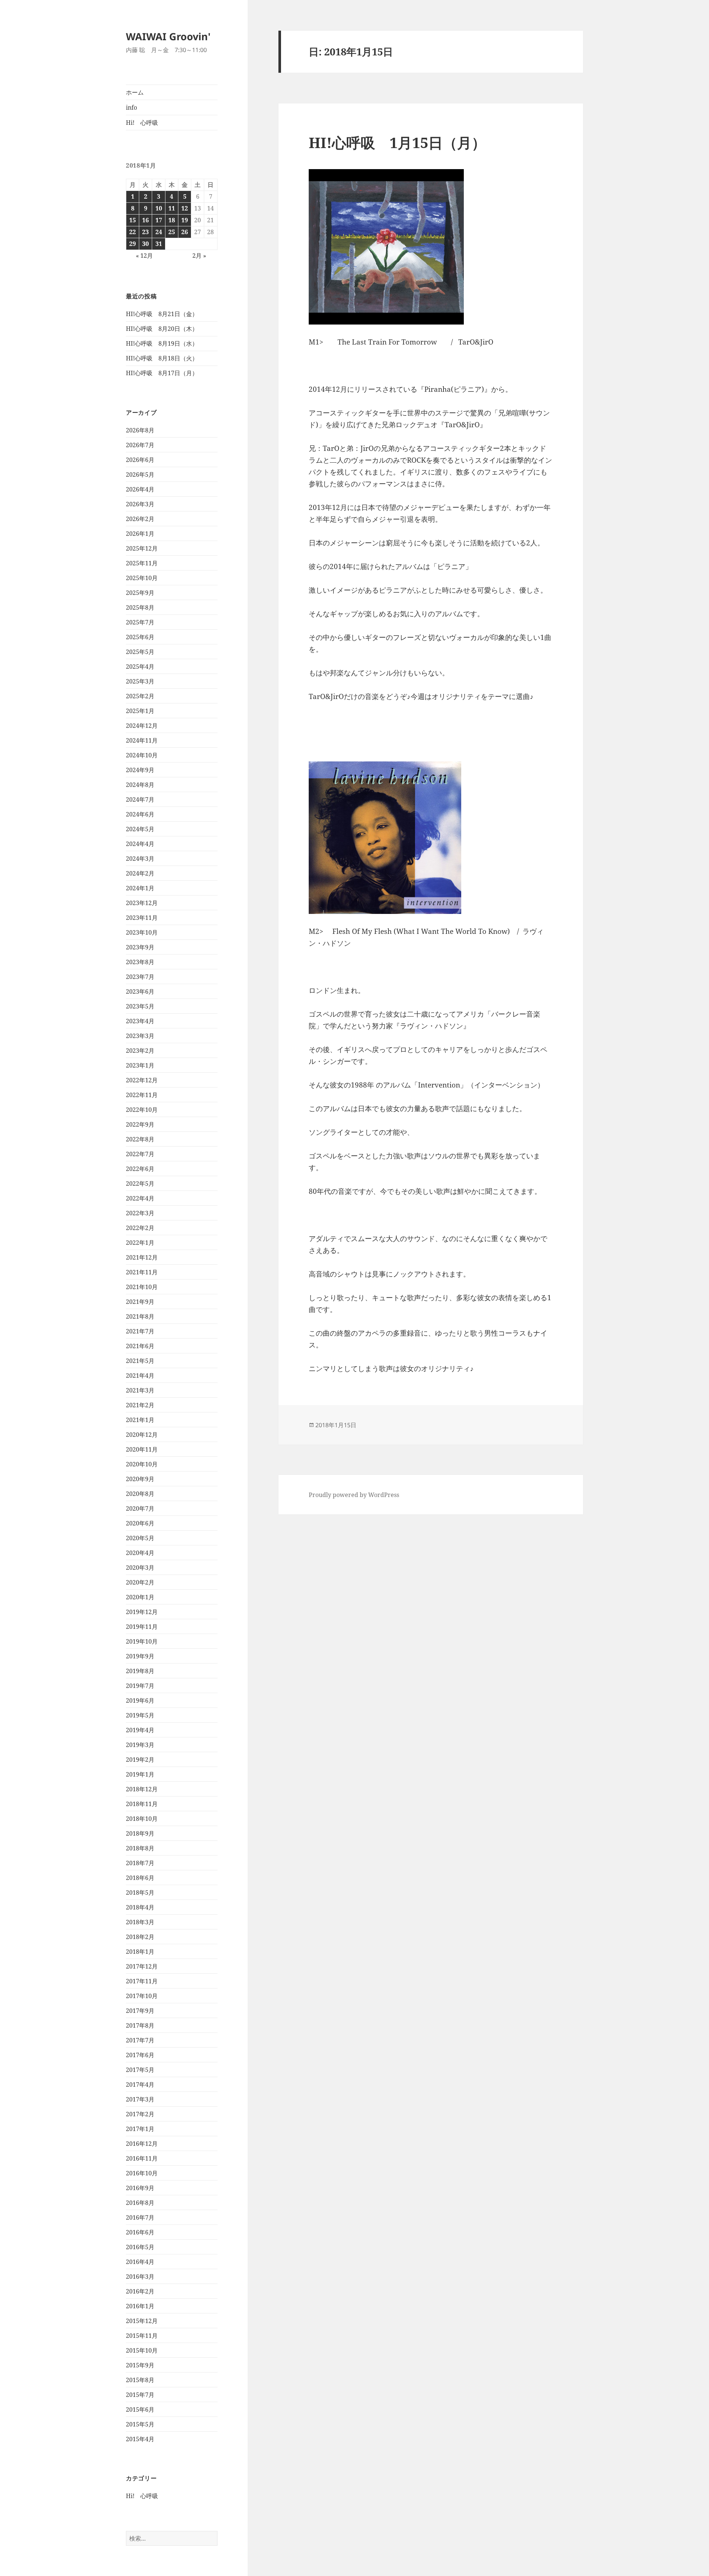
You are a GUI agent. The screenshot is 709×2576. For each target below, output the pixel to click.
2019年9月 (140, 1656)
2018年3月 (140, 1922)
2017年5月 (140, 2070)
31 (159, 244)
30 (145, 244)
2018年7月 (140, 1863)
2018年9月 (140, 1833)
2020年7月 (140, 1508)
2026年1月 (140, 534)
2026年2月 (140, 519)
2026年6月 (140, 460)
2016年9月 (140, 2188)
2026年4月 (140, 489)
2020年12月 (142, 1435)
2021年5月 (140, 1361)
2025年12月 (142, 548)
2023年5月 (140, 1006)
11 (172, 208)
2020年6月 (140, 1523)
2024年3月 (140, 859)
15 (133, 220)
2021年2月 (140, 1405)
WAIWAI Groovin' (168, 36)
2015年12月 (142, 2321)
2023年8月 (140, 962)
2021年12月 (142, 1257)
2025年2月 (140, 696)
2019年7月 (140, 1686)
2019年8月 (140, 1671)
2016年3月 (140, 2277)
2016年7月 (140, 2217)
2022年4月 (140, 1198)
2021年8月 (140, 1316)
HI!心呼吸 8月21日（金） (162, 314)
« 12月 (144, 256)
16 (145, 220)
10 (159, 208)
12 (185, 208)
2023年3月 (140, 1036)
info (131, 107)
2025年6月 (140, 637)
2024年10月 (142, 755)
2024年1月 (140, 888)
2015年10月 (142, 2350)
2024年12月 (142, 726)
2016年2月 (140, 2291)
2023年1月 (140, 1065)
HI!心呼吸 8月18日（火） (162, 358)
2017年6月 (140, 2055)
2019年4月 (140, 1730)
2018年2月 (140, 1937)
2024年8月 (140, 785)
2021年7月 (140, 1331)
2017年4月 (140, 2085)
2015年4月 (140, 2439)
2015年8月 (140, 2380)
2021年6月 (140, 1346)
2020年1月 (140, 1597)
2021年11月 (142, 1272)
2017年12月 (142, 1966)
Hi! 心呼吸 (142, 123)
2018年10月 (142, 1819)
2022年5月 (140, 1183)
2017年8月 (140, 2025)
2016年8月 (140, 2203)
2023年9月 (140, 947)
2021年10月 (142, 1287)
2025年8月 (140, 607)
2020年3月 (140, 1568)
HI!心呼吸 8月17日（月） (162, 373)
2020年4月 (140, 1553)
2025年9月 (140, 593)
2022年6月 (140, 1169)
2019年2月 (140, 1760)
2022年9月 (140, 1124)
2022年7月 (140, 1154)
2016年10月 (142, 2173)
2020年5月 (140, 1538)
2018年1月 (140, 1952)
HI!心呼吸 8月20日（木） (162, 329)
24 (159, 232)
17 (159, 220)
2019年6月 (140, 1700)
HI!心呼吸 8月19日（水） (162, 343)
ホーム (135, 92)
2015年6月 (140, 2409)
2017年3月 (140, 2099)
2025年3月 (140, 681)
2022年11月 (142, 1095)
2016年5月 (140, 2247)
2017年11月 (142, 1981)
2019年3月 (140, 1745)
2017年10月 (142, 1996)
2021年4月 (140, 1376)
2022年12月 (142, 1080)
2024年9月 (140, 770)
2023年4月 (140, 1021)
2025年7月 (140, 622)
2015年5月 (140, 2424)
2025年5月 (140, 652)
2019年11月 (142, 1627)
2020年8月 (140, 1494)
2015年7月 (140, 2395)
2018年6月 (140, 1878)
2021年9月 (140, 1302)
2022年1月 (140, 1243)
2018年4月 (140, 1907)
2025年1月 (140, 711)
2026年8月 (140, 430)
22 (133, 232)
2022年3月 (140, 1213)
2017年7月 (140, 2040)
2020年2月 (140, 1582)
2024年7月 (140, 799)
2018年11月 (142, 1804)
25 (172, 232)
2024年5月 (140, 829)
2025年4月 (140, 667)
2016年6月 (140, 2232)
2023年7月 (140, 977)
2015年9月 (140, 2365)
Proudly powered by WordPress (354, 1495)
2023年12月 (142, 903)
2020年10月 (142, 1464)
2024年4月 (140, 844)
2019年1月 (140, 1774)
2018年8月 (140, 1848)
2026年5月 (140, 475)
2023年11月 (142, 918)
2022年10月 (142, 1110)
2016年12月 (142, 2144)
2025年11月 (142, 563)
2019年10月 (142, 1641)
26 (185, 232)
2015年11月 (142, 2336)
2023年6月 (140, 991)
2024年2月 (140, 873)
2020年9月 (140, 1479)
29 (133, 244)
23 (145, 232)
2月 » (199, 256)
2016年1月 (140, 2306)
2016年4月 (140, 2262)
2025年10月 (142, 578)
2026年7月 (140, 445)
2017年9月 (140, 2011)
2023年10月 (142, 932)
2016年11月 (142, 2158)
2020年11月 (142, 1449)
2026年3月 (140, 504)
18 (172, 220)
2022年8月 (140, 1139)
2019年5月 (140, 1715)
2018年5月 (140, 1892)
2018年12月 (142, 1789)
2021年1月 (140, 1420)
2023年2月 (140, 1051)
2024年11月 (142, 740)
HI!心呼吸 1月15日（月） (397, 142)
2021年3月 (140, 1390)
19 (185, 220)
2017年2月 (140, 2114)
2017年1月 (140, 2129)
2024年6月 (140, 814)
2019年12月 (142, 1612)
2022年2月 (140, 1228)
